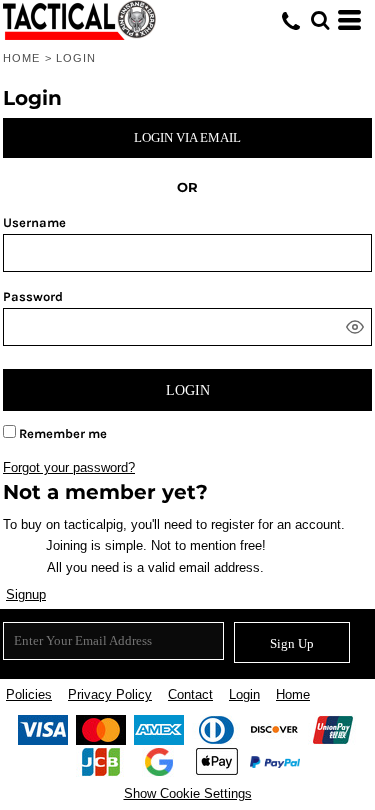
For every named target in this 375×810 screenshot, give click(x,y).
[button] (320, 20)
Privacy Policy (110, 694)
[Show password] (355, 327)
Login (244, 694)
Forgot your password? (69, 467)
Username (34, 222)
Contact (190, 694)
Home (21, 58)
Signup (26, 594)
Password (33, 296)
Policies (29, 694)
